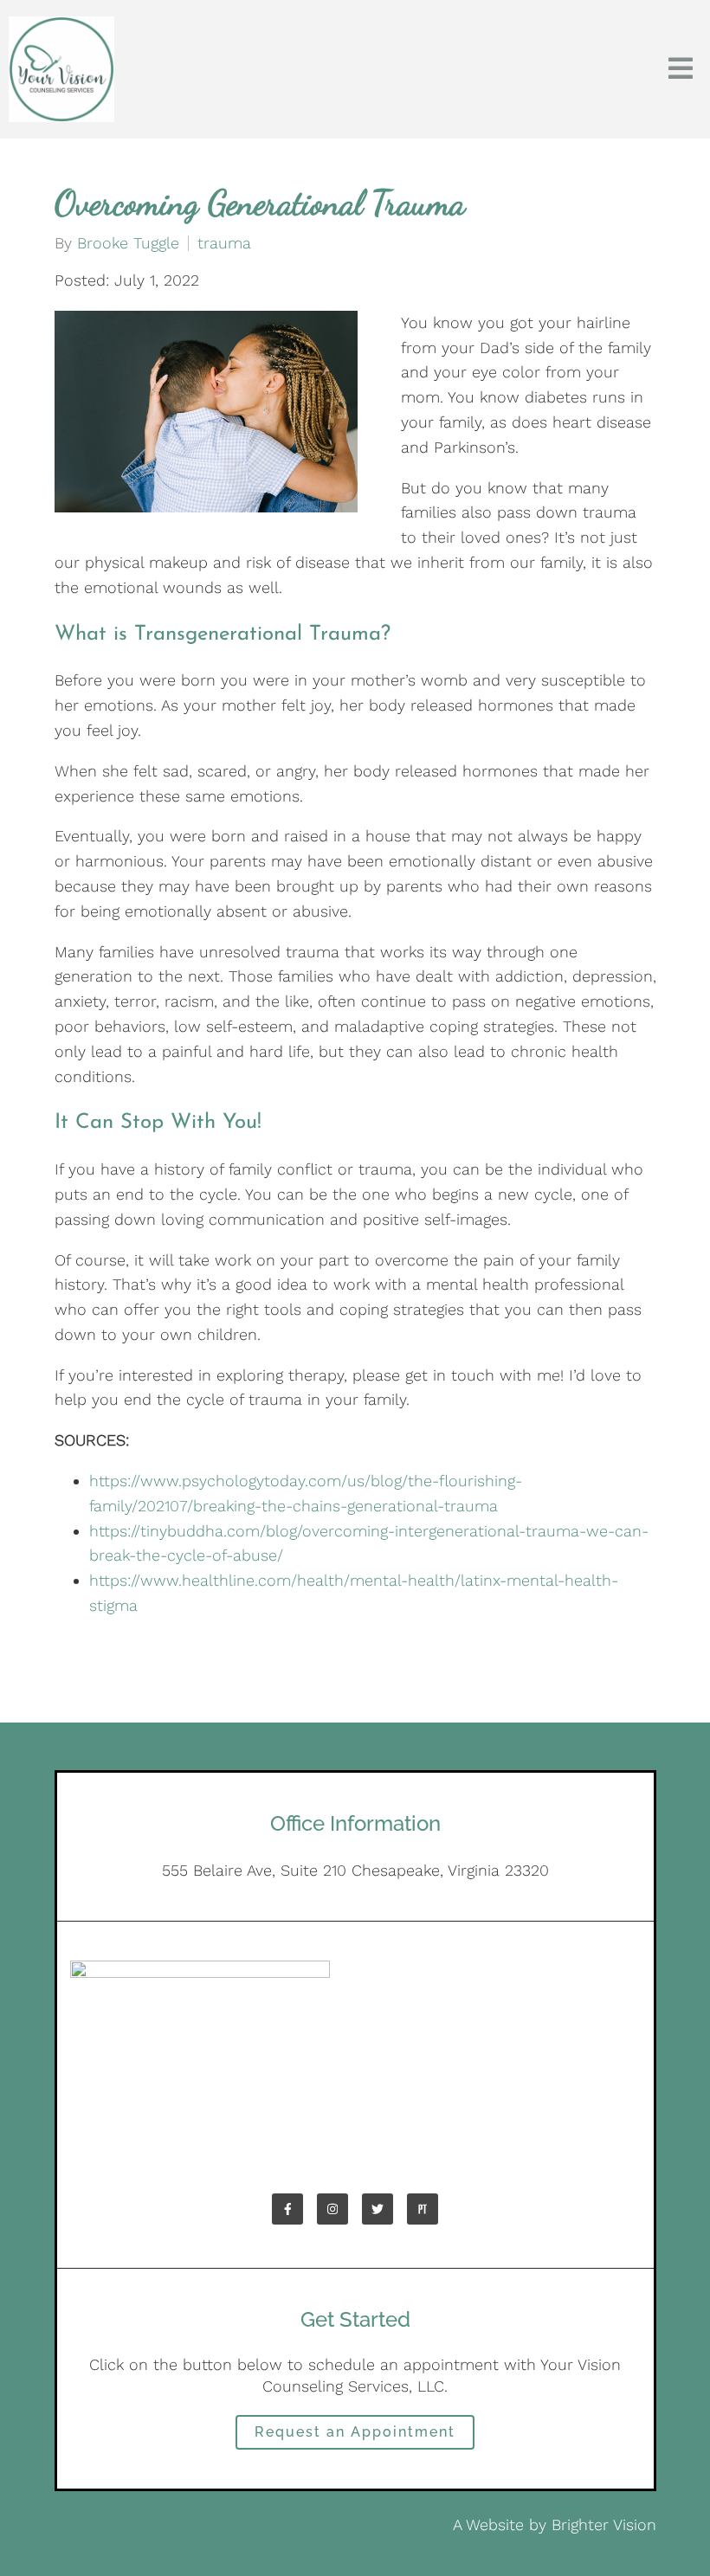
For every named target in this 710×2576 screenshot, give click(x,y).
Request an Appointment (355, 2432)
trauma (224, 243)
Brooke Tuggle (128, 243)
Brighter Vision (604, 2524)
